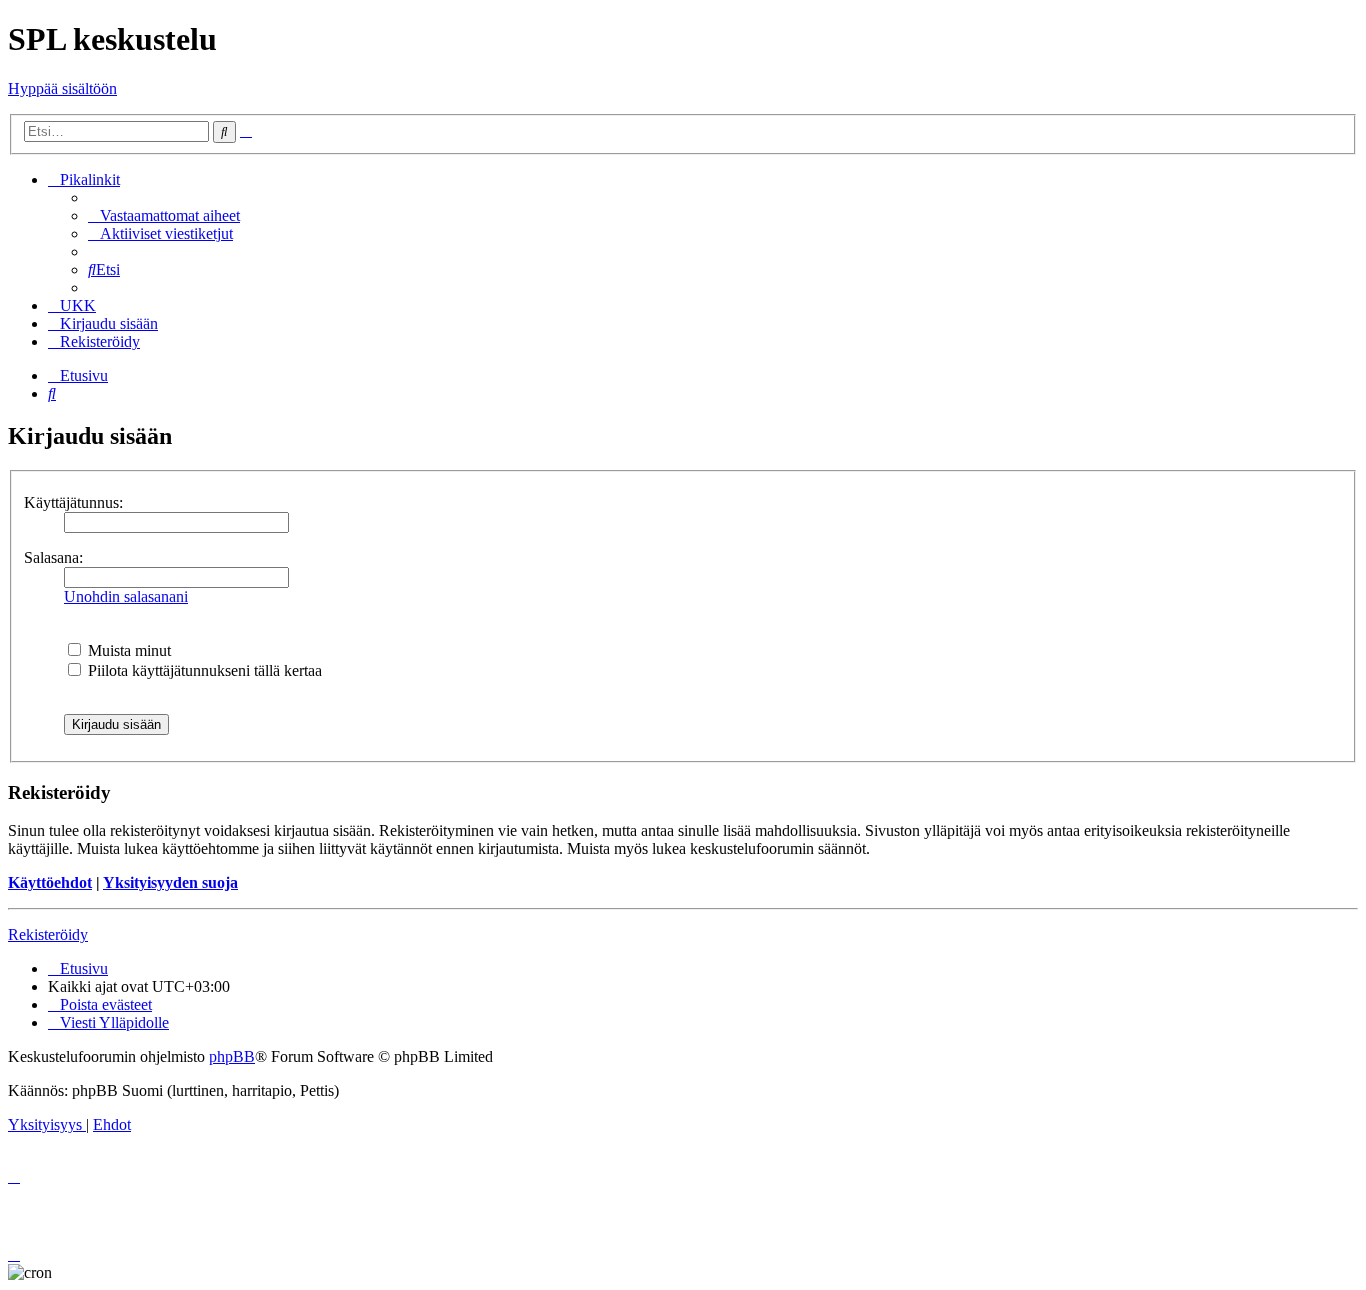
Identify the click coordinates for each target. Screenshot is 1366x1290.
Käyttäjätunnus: (73, 502)
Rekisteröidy (48, 934)
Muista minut (127, 650)
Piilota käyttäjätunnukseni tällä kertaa (203, 670)
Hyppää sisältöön (62, 88)
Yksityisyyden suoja (170, 882)
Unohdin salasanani (126, 596)
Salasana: (53, 557)
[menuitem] (164, 215)
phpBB (232, 1056)
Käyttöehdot (50, 882)
